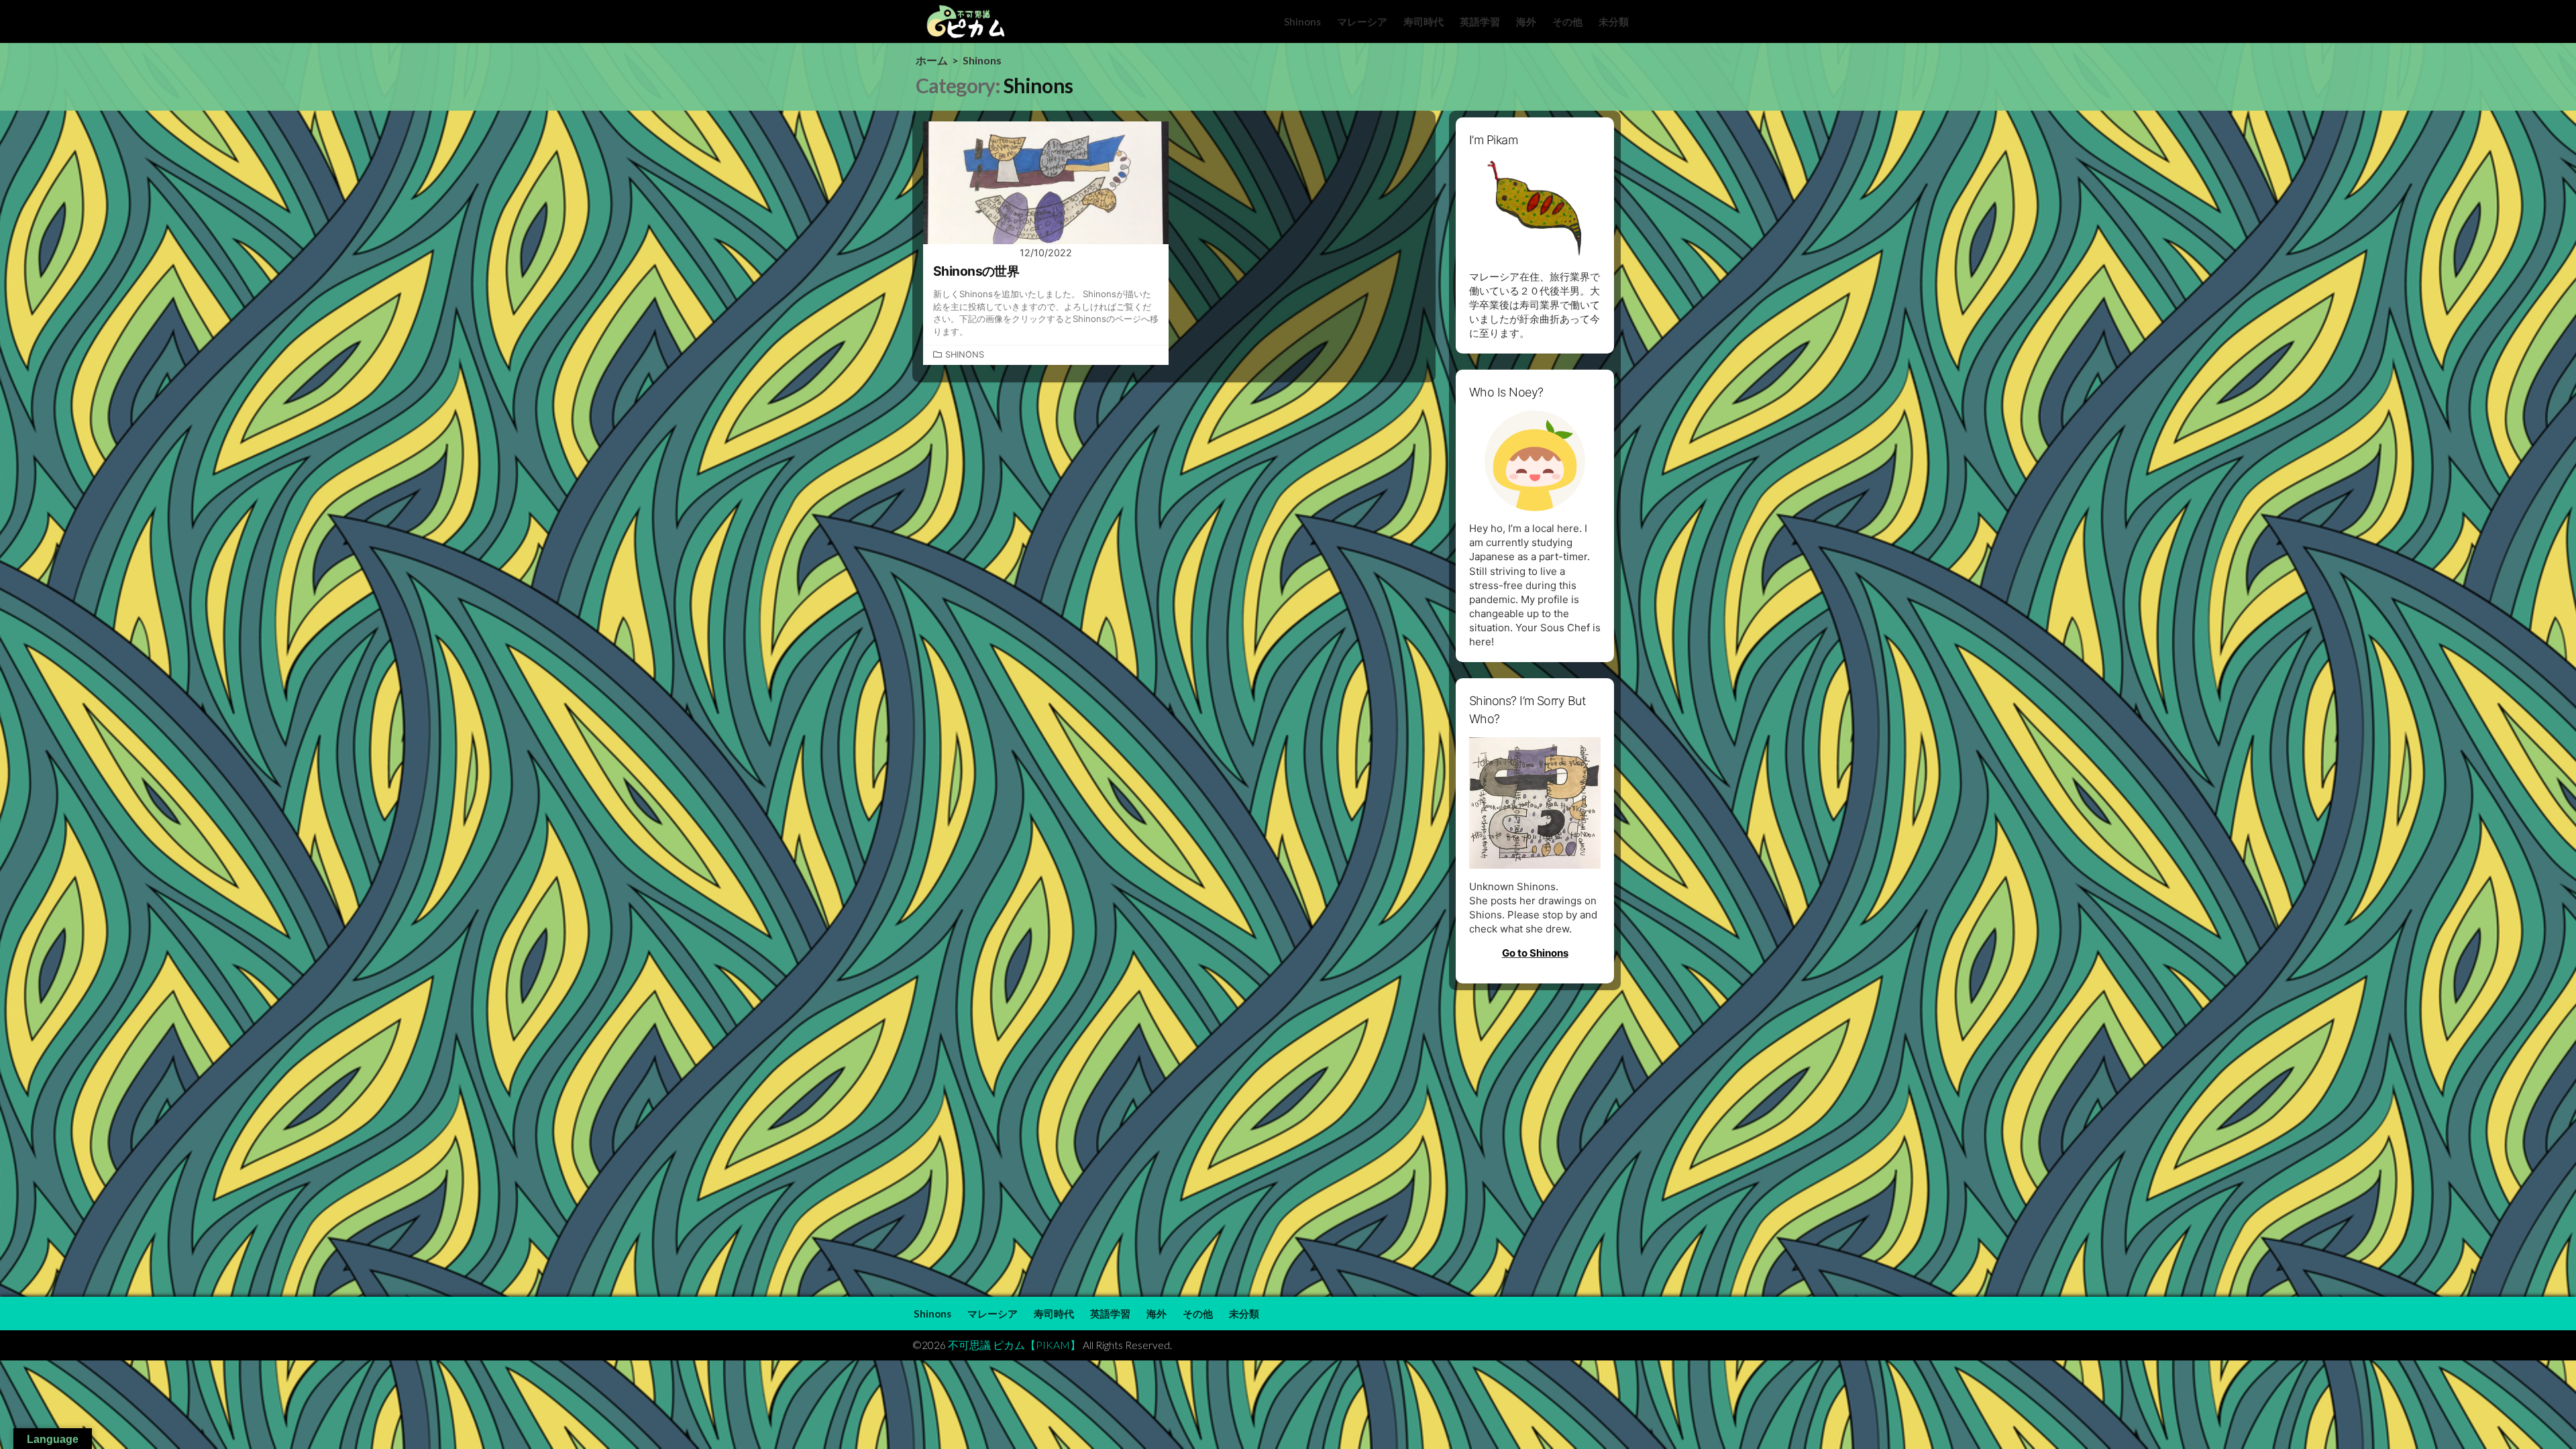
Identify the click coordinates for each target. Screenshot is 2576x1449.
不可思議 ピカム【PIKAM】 (1014, 1345)
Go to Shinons (1535, 953)
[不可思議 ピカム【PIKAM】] (966, 21)
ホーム (932, 60)
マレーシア (1362, 21)
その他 (1567, 21)
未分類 (1614, 21)
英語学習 (1480, 21)
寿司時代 (1424, 21)
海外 (1526, 21)
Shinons (1302, 21)
